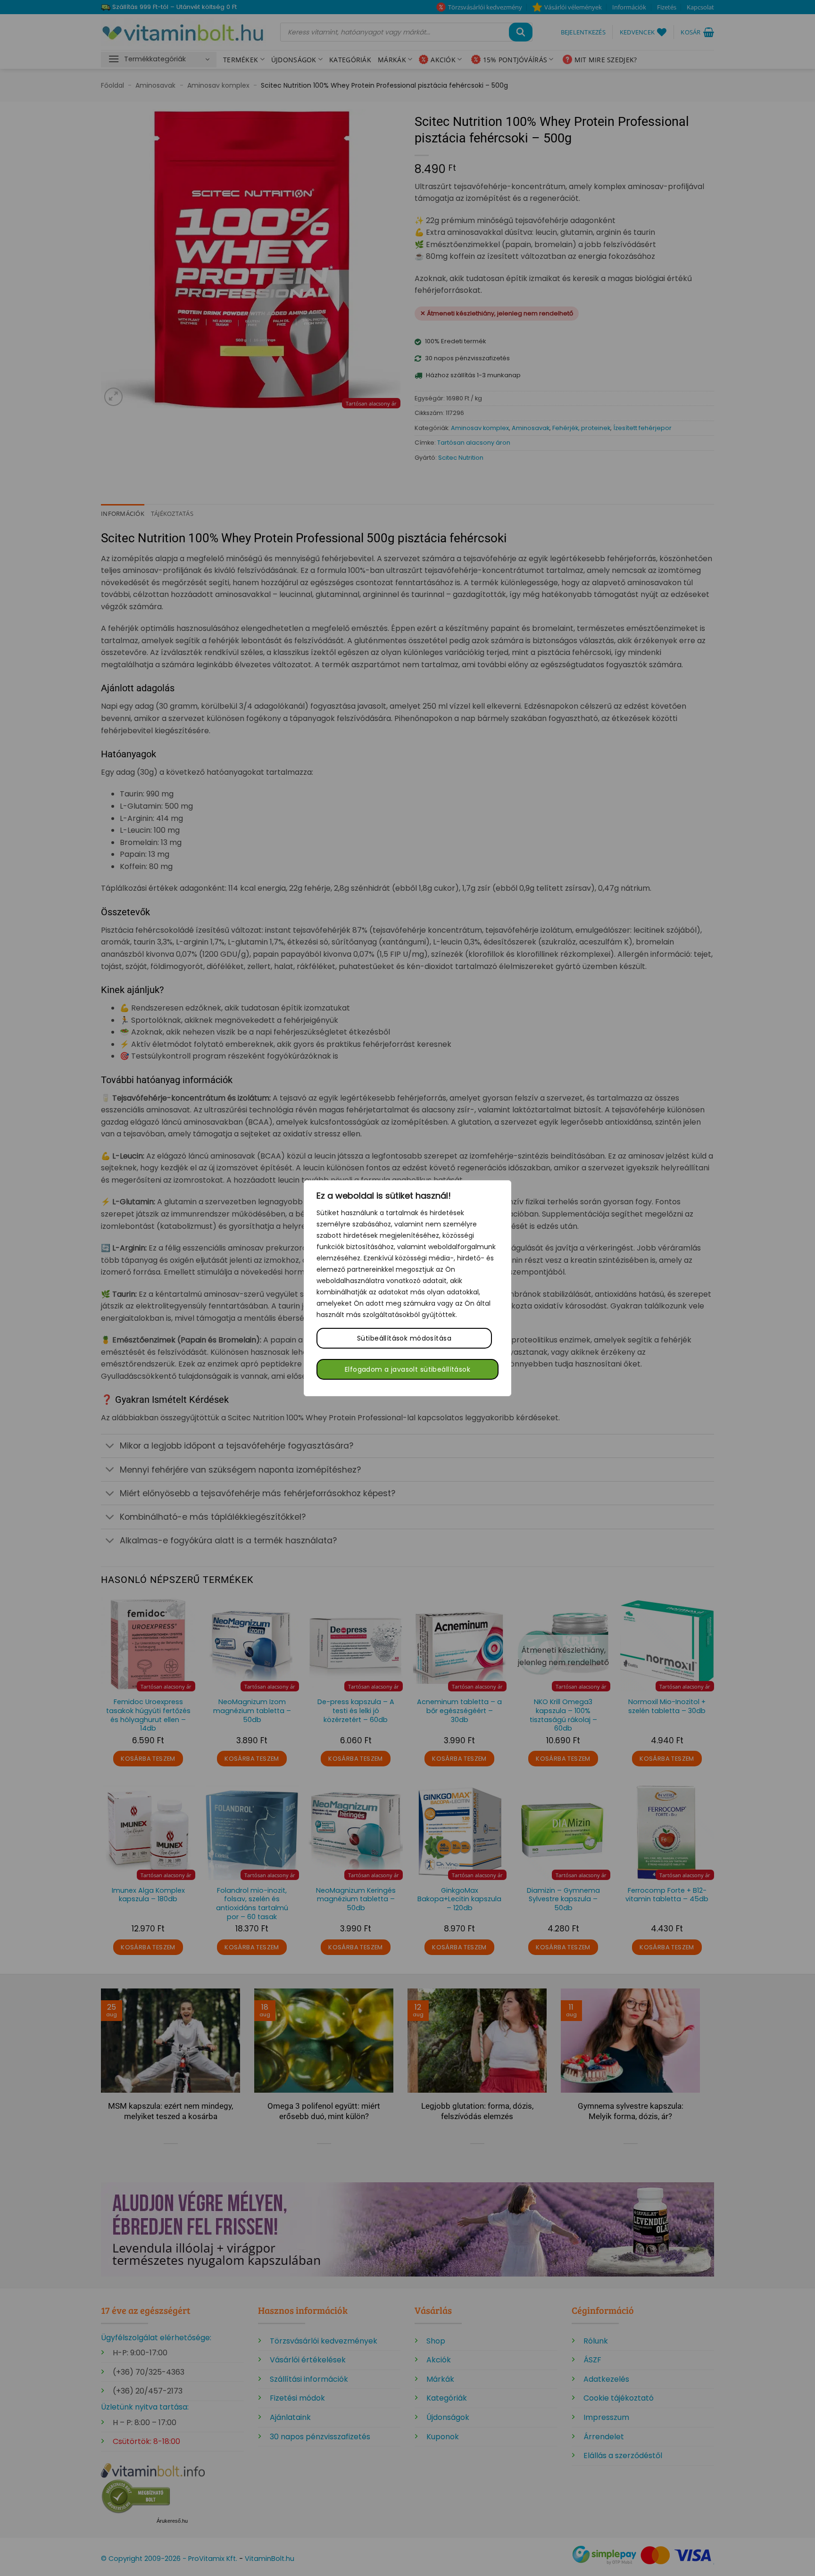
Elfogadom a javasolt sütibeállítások (407, 1369)
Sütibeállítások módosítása (404, 1338)
